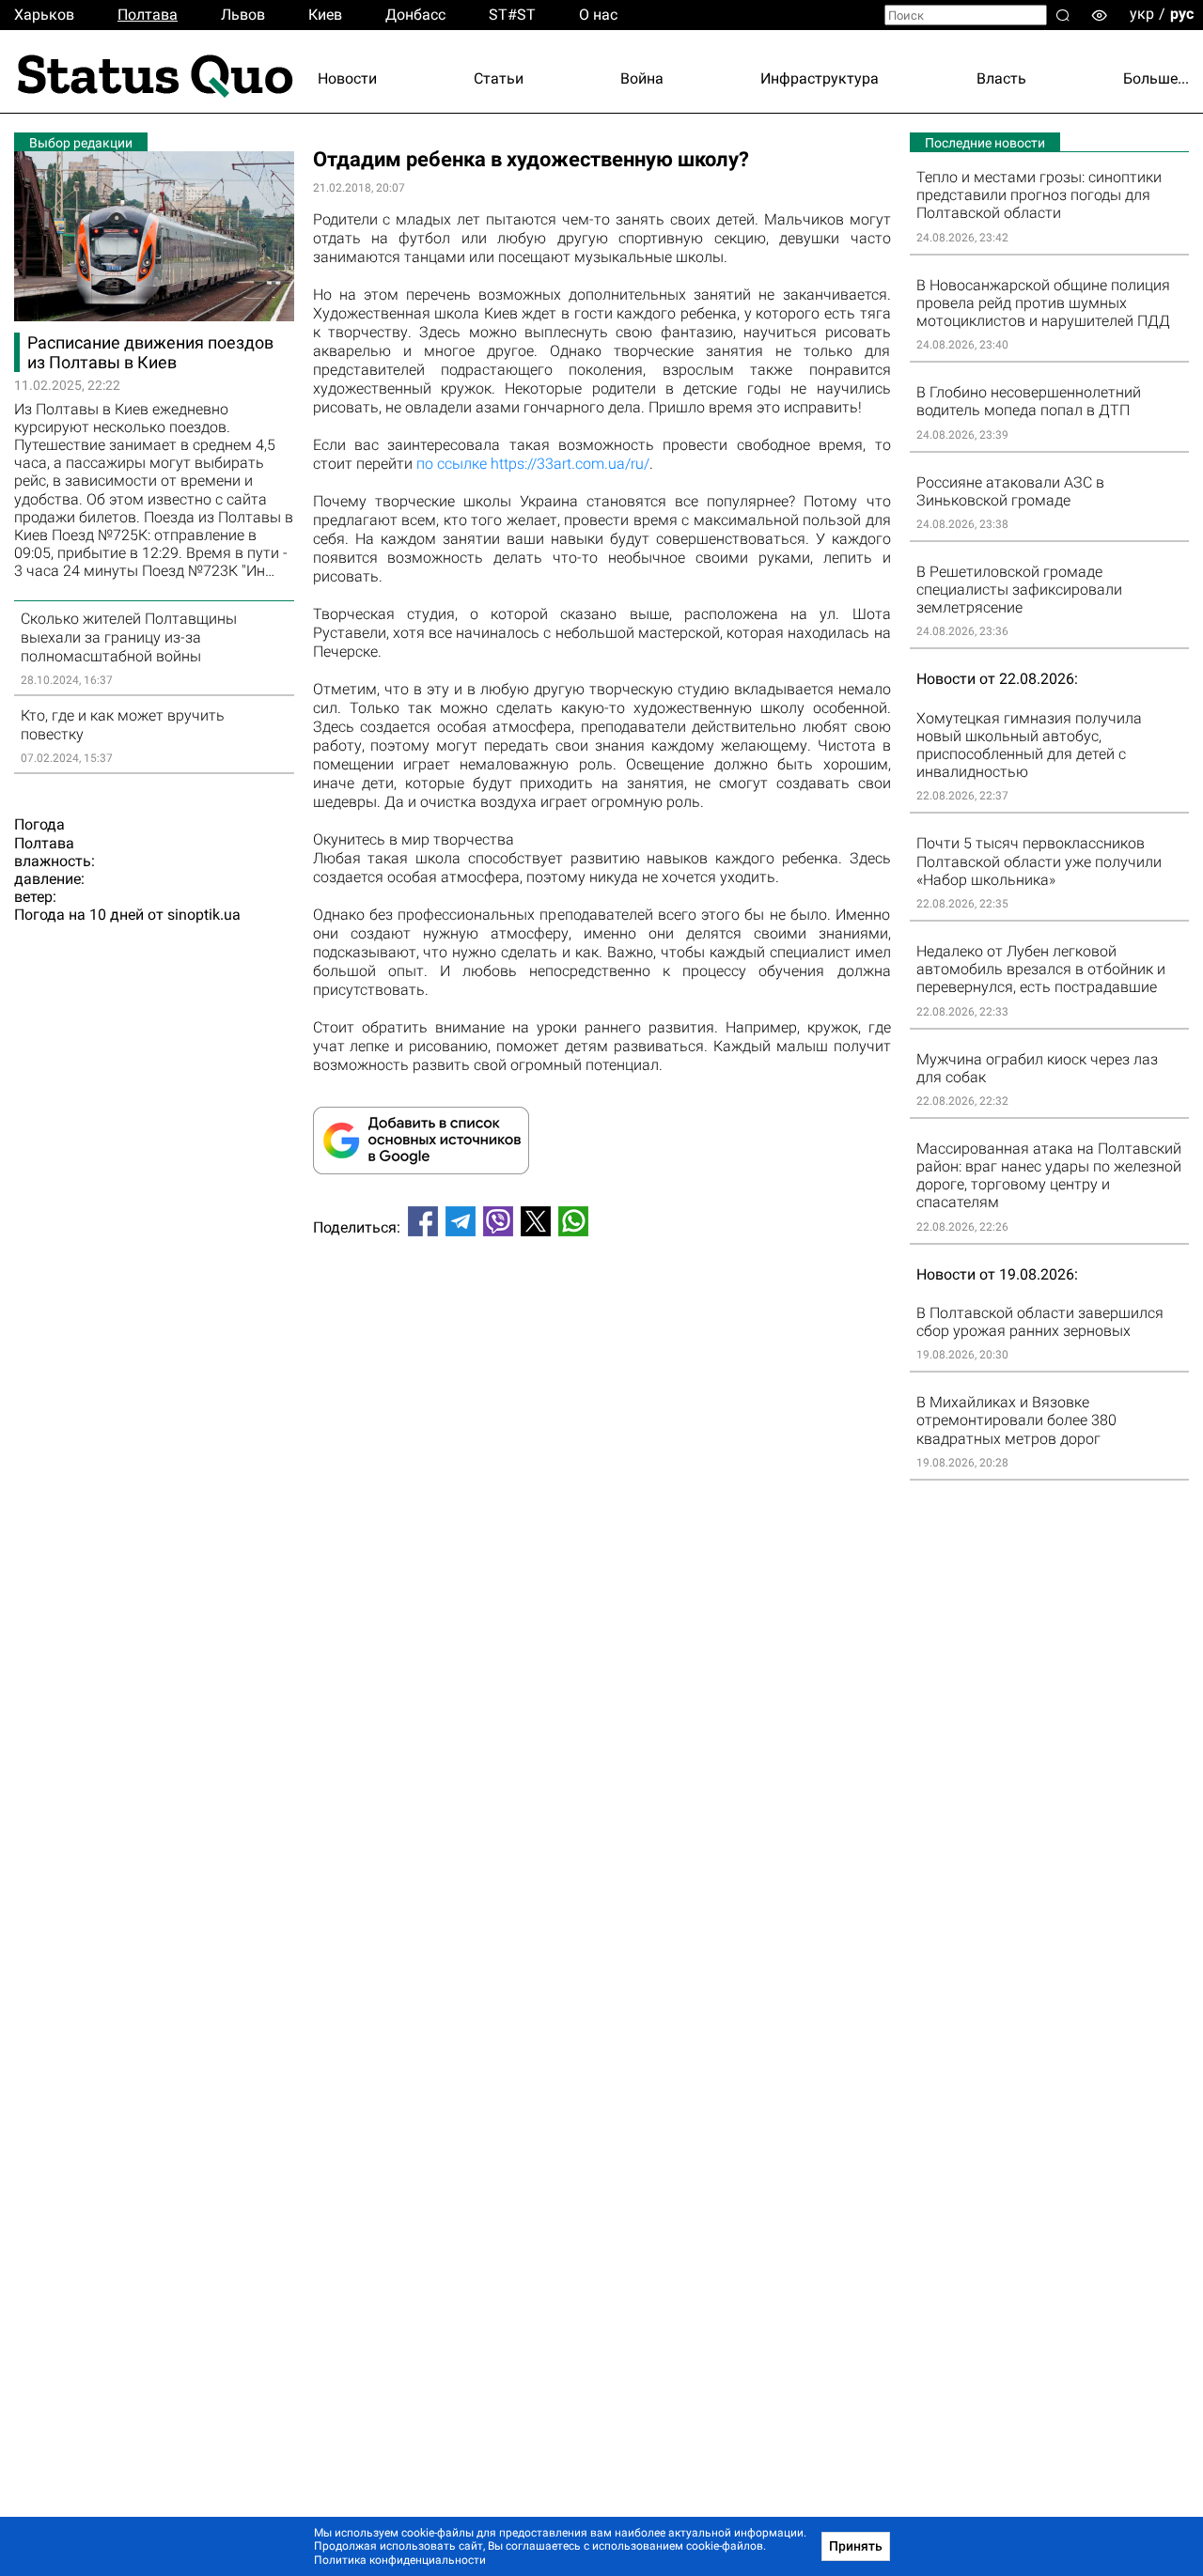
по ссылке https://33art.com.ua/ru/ (533, 464)
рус (1182, 14)
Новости (347, 78)
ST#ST (512, 15)
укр (1142, 14)
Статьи (499, 78)
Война (642, 78)
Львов (243, 15)
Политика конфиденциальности (400, 2560)
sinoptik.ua (204, 915)
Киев (325, 15)
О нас (598, 15)
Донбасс (415, 15)
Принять (856, 2546)
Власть (1001, 78)
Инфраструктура (820, 78)
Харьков (44, 15)
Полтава (148, 15)
